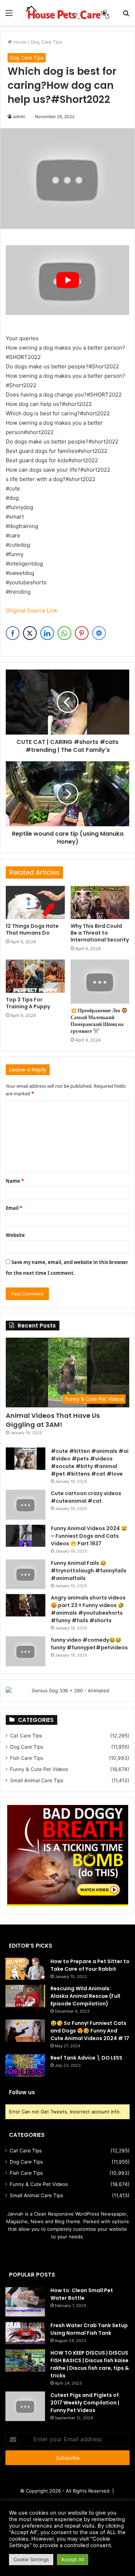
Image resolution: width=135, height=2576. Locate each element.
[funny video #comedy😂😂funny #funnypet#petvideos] (26, 1651)
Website (15, 1235)
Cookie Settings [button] (31, 2559)
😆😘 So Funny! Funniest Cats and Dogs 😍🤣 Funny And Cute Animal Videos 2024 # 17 (90, 2031)
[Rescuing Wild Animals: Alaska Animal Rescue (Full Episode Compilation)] (25, 1996)
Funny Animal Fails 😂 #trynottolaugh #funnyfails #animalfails (89, 1571)
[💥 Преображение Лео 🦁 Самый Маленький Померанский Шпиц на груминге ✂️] (100, 982)
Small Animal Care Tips (37, 1780)
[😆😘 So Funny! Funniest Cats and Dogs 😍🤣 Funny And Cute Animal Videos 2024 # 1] (25, 2031)
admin (19, 116)
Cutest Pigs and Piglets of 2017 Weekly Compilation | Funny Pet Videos (85, 2403)
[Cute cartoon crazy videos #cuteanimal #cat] (26, 1505)
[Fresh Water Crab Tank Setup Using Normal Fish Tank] (25, 2333)
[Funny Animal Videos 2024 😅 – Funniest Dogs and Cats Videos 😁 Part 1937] (26, 1536)
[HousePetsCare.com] (67, 13)
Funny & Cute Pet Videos (39, 1769)
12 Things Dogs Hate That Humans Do (32, 929)
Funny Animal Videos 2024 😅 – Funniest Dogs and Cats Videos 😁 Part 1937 (89, 1536)
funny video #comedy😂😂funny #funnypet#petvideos (89, 1644)
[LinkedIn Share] (47, 633)
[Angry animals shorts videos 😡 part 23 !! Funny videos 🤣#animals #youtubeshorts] (26, 1605)
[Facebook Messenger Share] (99, 633)
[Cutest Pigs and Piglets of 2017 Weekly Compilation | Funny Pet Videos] (25, 2406)
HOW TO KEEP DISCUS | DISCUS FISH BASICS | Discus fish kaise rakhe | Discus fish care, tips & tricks (90, 2364)
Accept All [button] (73, 2559)
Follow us (22, 2092)
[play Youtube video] (67, 280)
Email (14, 1208)
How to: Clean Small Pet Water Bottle (82, 2294)
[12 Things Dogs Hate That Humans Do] (35, 902)
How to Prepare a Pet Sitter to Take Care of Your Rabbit (90, 1965)
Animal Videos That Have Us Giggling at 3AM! (53, 1420)
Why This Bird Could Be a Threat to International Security (100, 933)
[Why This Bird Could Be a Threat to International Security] (100, 902)
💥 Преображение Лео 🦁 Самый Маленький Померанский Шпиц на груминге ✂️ (99, 1021)
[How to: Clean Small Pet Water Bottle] (25, 2302)
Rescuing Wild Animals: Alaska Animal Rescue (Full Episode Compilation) (85, 1996)
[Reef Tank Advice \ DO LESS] (25, 2065)
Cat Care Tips (26, 1736)
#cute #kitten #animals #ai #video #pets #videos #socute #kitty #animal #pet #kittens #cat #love (90, 1462)
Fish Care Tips (27, 1758)
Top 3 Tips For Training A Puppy (28, 1003)
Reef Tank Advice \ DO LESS (86, 2058)
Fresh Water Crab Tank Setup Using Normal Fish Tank (89, 2329)
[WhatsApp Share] (64, 633)
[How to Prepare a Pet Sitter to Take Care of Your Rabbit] (25, 1969)
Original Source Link (31, 611)
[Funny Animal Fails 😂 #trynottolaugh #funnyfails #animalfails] (26, 1574)
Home (19, 42)
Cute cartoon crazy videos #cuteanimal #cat (86, 1497)
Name (15, 1181)
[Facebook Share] (13, 633)
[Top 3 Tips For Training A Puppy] (35, 976)
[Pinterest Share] (82, 633)
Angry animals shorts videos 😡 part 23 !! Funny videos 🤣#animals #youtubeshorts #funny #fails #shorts (88, 1609)
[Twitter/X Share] (30, 633)
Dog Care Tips (46, 42)
